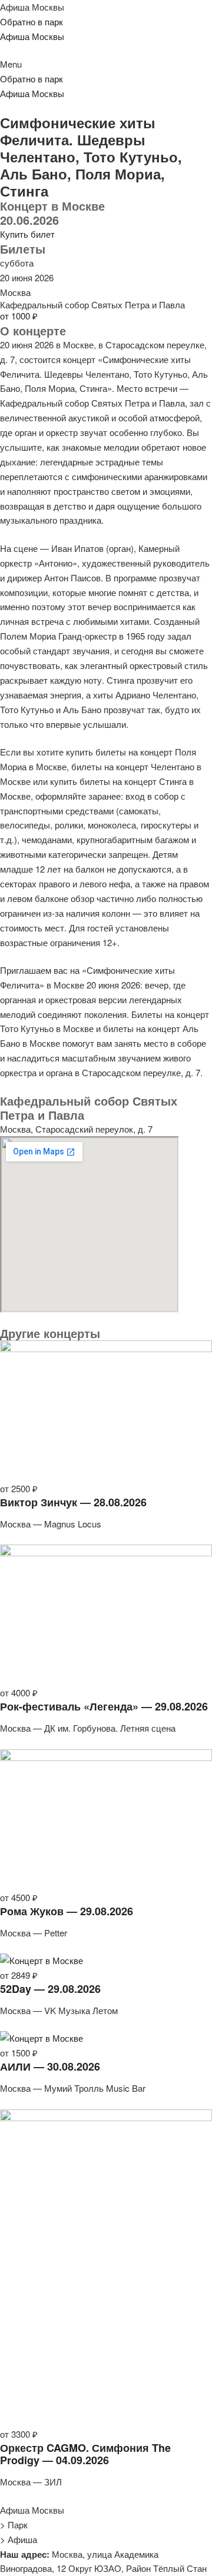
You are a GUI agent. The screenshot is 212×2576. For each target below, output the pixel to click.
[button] (106, 64)
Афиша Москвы (32, 7)
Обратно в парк (32, 21)
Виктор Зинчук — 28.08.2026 (73, 1502)
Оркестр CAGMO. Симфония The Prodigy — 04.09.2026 (85, 2454)
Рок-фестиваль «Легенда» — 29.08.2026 (104, 1706)
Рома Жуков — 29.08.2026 (67, 1911)
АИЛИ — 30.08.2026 (50, 2066)
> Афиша (19, 2539)
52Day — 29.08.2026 (50, 1989)
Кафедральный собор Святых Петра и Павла (92, 304)
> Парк (14, 2525)
